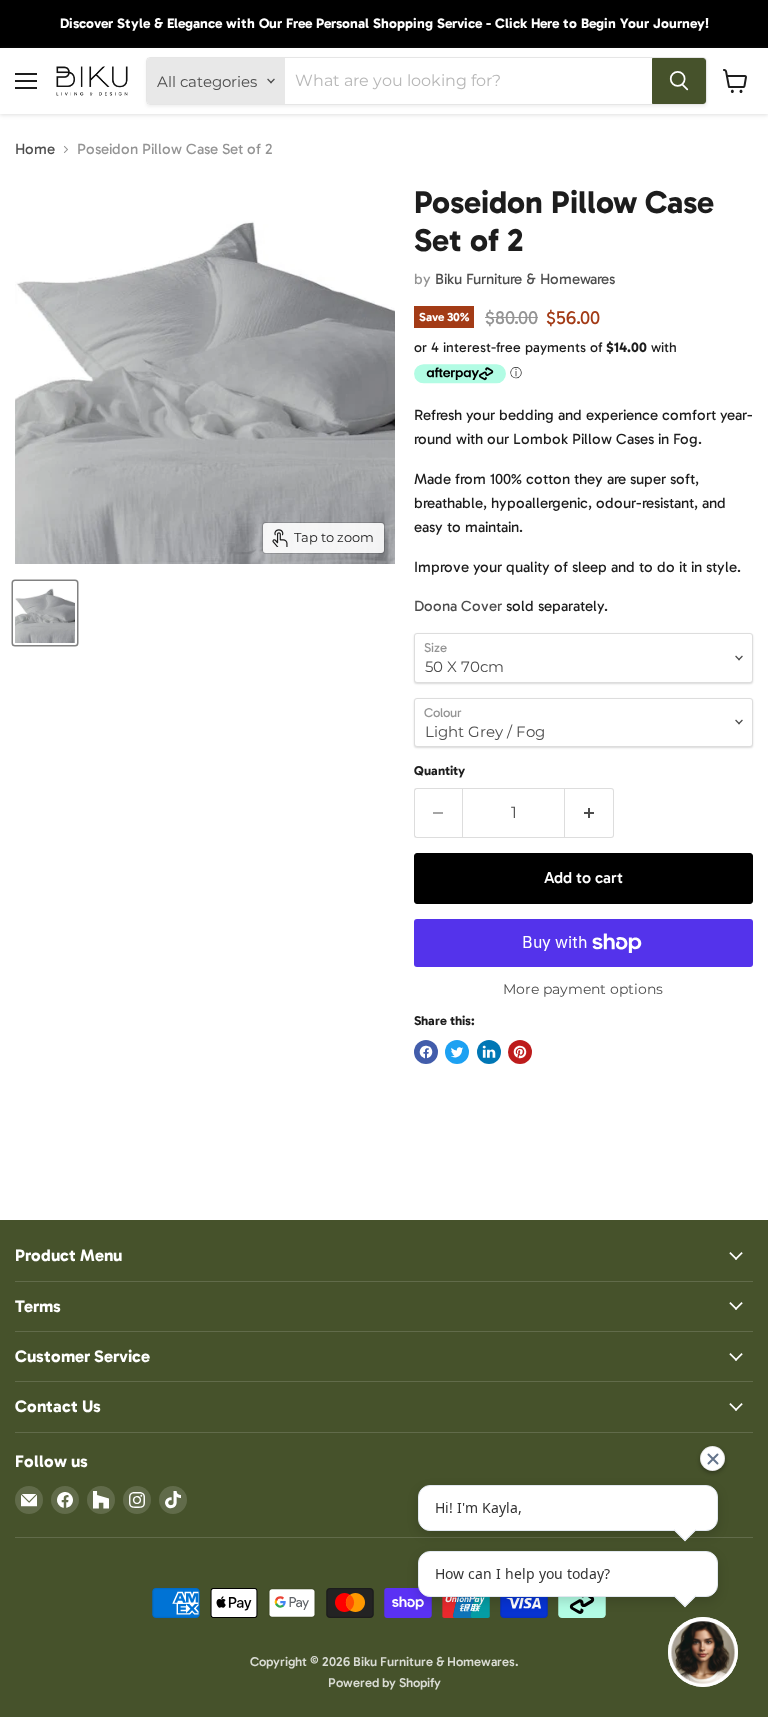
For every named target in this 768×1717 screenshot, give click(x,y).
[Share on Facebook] (426, 1052)
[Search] (679, 81)
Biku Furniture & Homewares (525, 279)
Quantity (439, 770)
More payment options (583, 989)
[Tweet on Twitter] (457, 1052)
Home (35, 149)
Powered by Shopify (384, 1682)
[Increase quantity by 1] (589, 813)
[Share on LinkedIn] (489, 1052)
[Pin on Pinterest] (520, 1052)
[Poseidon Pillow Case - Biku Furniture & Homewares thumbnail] (45, 613)
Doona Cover (458, 606)
